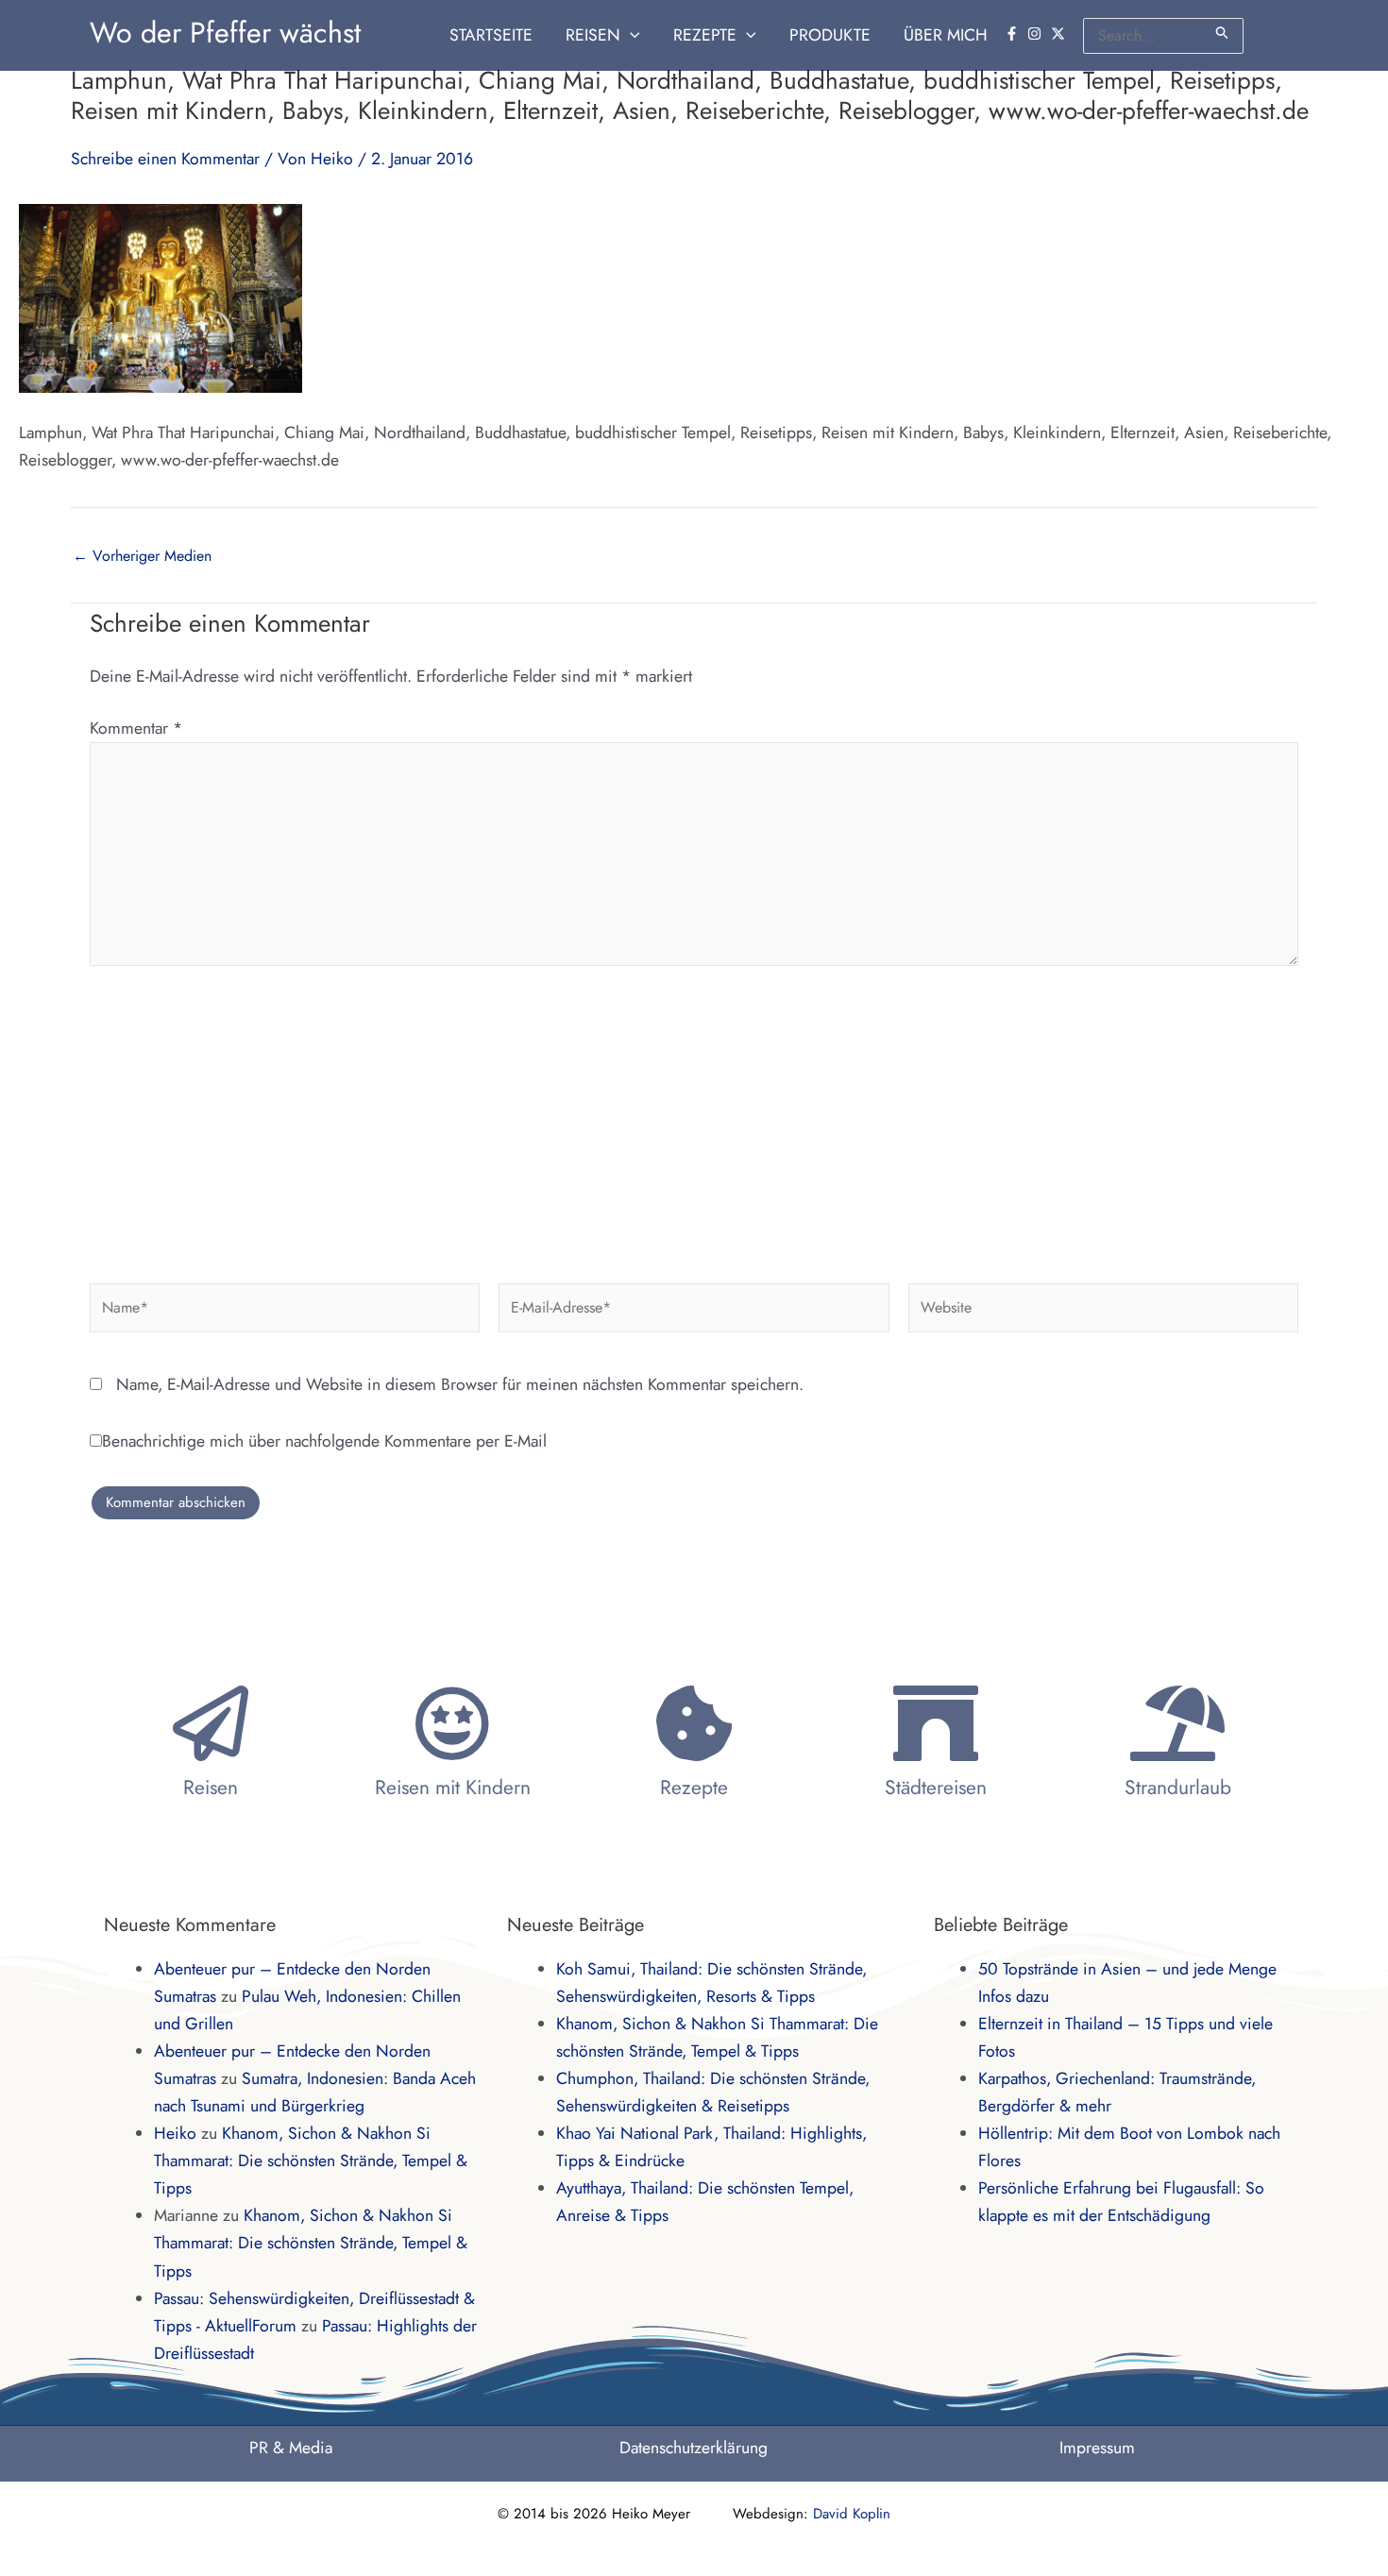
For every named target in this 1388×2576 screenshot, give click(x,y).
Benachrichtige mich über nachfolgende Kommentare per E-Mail (324, 1441)
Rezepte (694, 1788)
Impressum (1097, 2448)
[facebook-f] (1014, 34)
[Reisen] (211, 1723)
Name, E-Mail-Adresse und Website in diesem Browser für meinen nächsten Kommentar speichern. (460, 1384)
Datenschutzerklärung (694, 2448)
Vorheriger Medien (142, 556)
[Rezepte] (694, 1723)
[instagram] (1037, 34)
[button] (630, 35)
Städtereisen (936, 1788)
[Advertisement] (694, 1117)
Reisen (211, 1788)
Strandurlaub (1178, 1788)
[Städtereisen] (936, 1723)
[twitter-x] (1060, 34)
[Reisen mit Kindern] (452, 1723)
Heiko (175, 2133)
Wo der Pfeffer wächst (225, 33)
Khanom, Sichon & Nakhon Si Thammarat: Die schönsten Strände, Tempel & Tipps (311, 2161)
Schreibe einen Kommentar (165, 159)
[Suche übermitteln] (1223, 33)
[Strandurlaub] (1177, 1723)
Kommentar (136, 728)
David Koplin (852, 2514)
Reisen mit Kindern (453, 1788)
